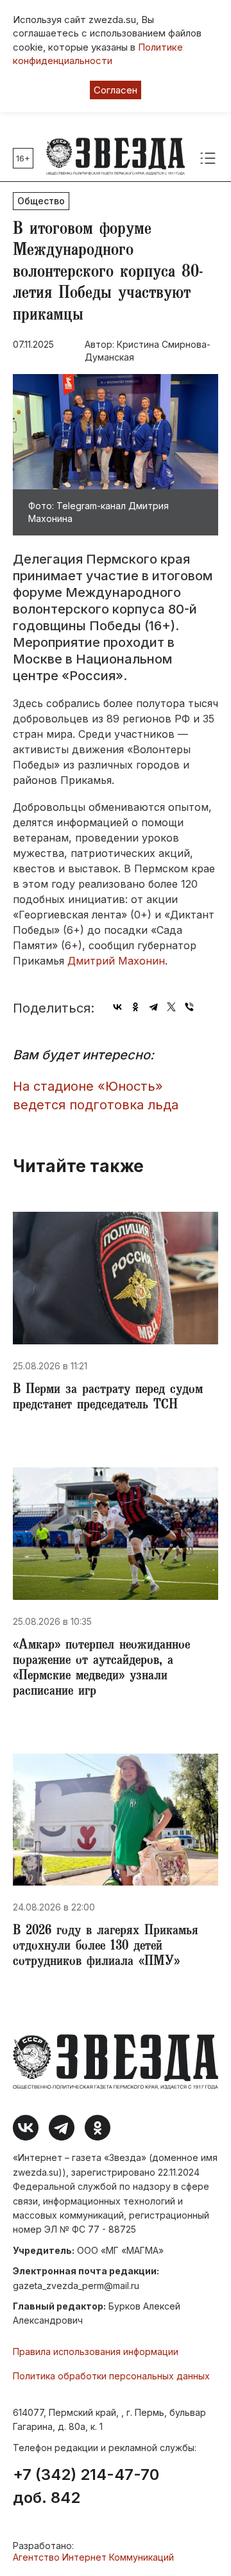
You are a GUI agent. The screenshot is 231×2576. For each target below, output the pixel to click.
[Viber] (189, 1007)
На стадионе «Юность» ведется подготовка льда (96, 1096)
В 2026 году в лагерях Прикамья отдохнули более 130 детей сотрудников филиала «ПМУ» (106, 1947)
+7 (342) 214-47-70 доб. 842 (86, 2486)
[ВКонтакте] (117, 1007)
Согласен (116, 90)
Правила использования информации (96, 2352)
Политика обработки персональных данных (111, 2376)
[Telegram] (153, 1007)
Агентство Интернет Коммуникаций (93, 2557)
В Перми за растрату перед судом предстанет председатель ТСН (108, 1398)
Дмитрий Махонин (116, 961)
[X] (171, 1007)
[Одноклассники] (135, 1007)
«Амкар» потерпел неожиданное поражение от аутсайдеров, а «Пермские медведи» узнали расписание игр (101, 1669)
